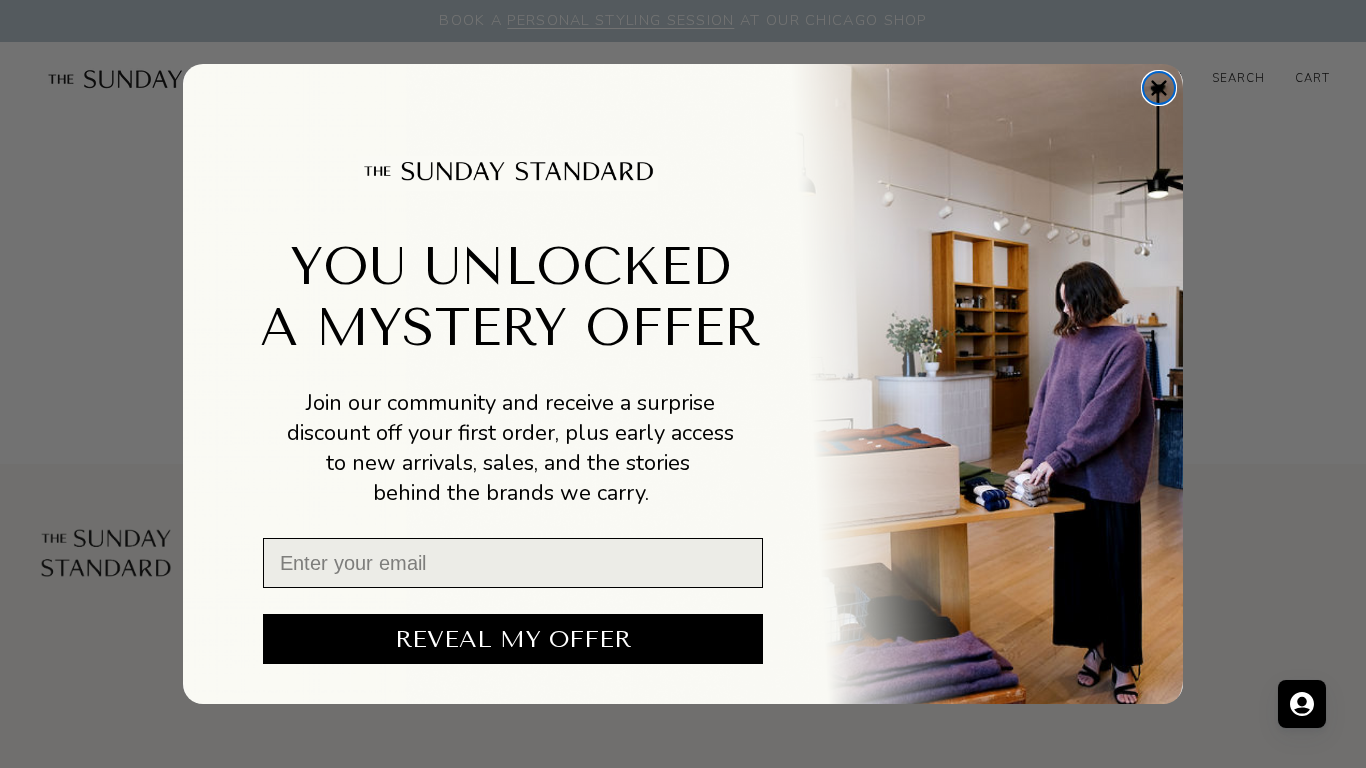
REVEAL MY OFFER (513, 639)
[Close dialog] (1159, 88)
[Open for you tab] (1302, 704)
